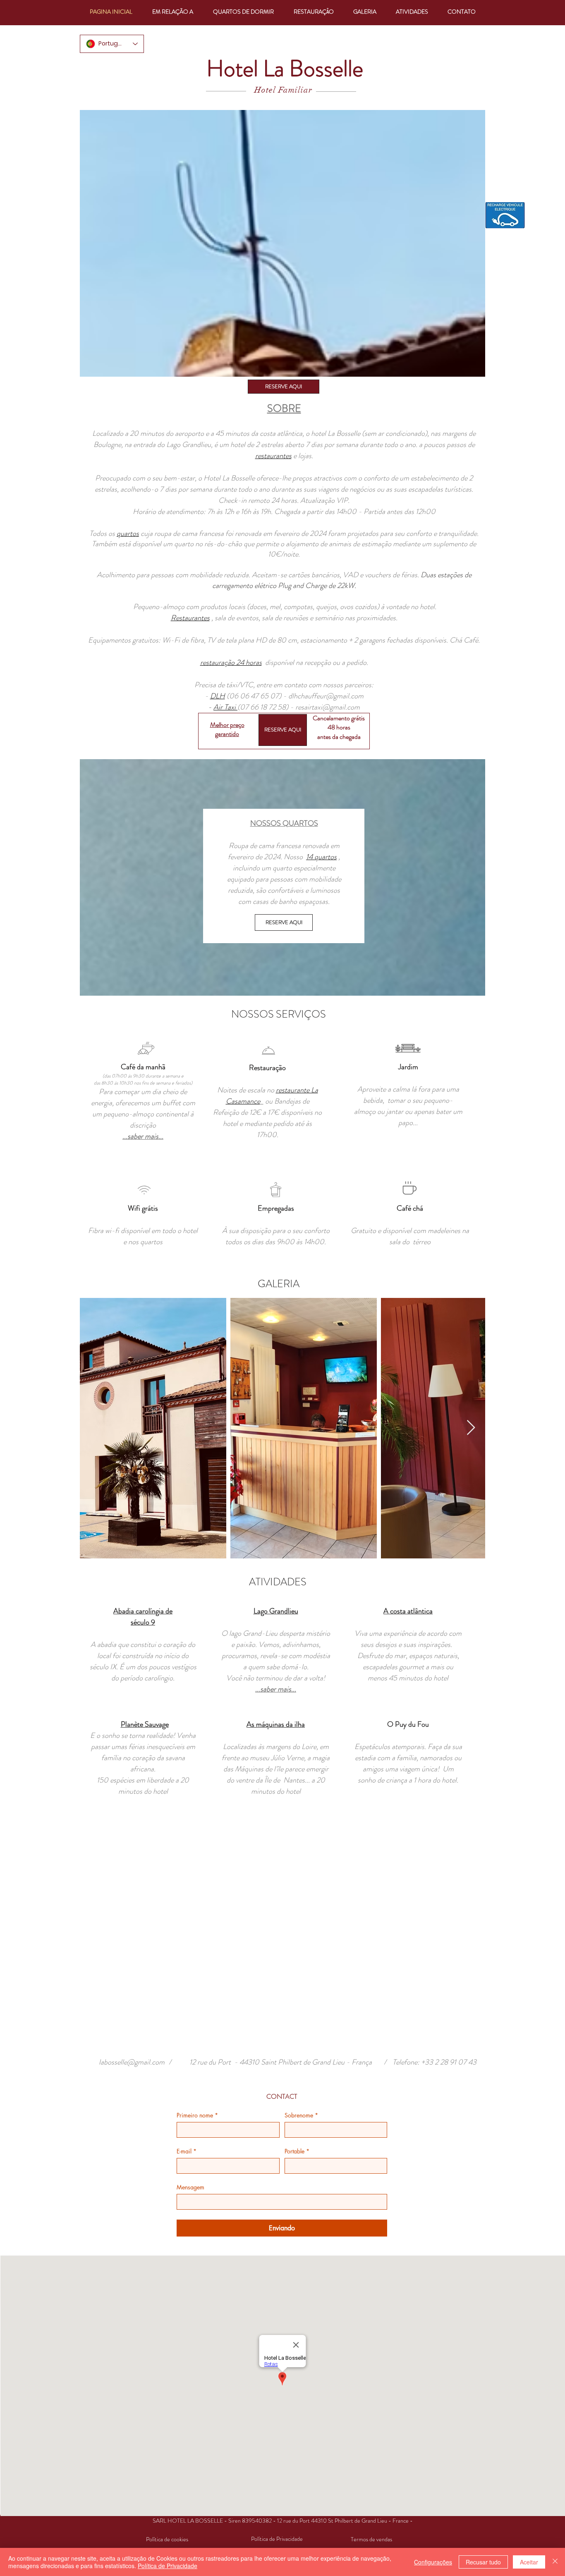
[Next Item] (471, 1428)
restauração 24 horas (231, 662)
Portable (297, 2151)
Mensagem (190, 2187)
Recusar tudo (483, 2562)
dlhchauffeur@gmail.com (326, 696)
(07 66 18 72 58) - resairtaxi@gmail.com (299, 707)
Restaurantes (190, 618)
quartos (128, 533)
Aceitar (529, 2562)
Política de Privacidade (168, 2566)
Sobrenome (301, 2115)
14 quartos (321, 857)
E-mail (187, 2151)
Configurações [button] (433, 2562)
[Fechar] (555, 2562)
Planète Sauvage (145, 1724)
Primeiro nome (197, 2115)
